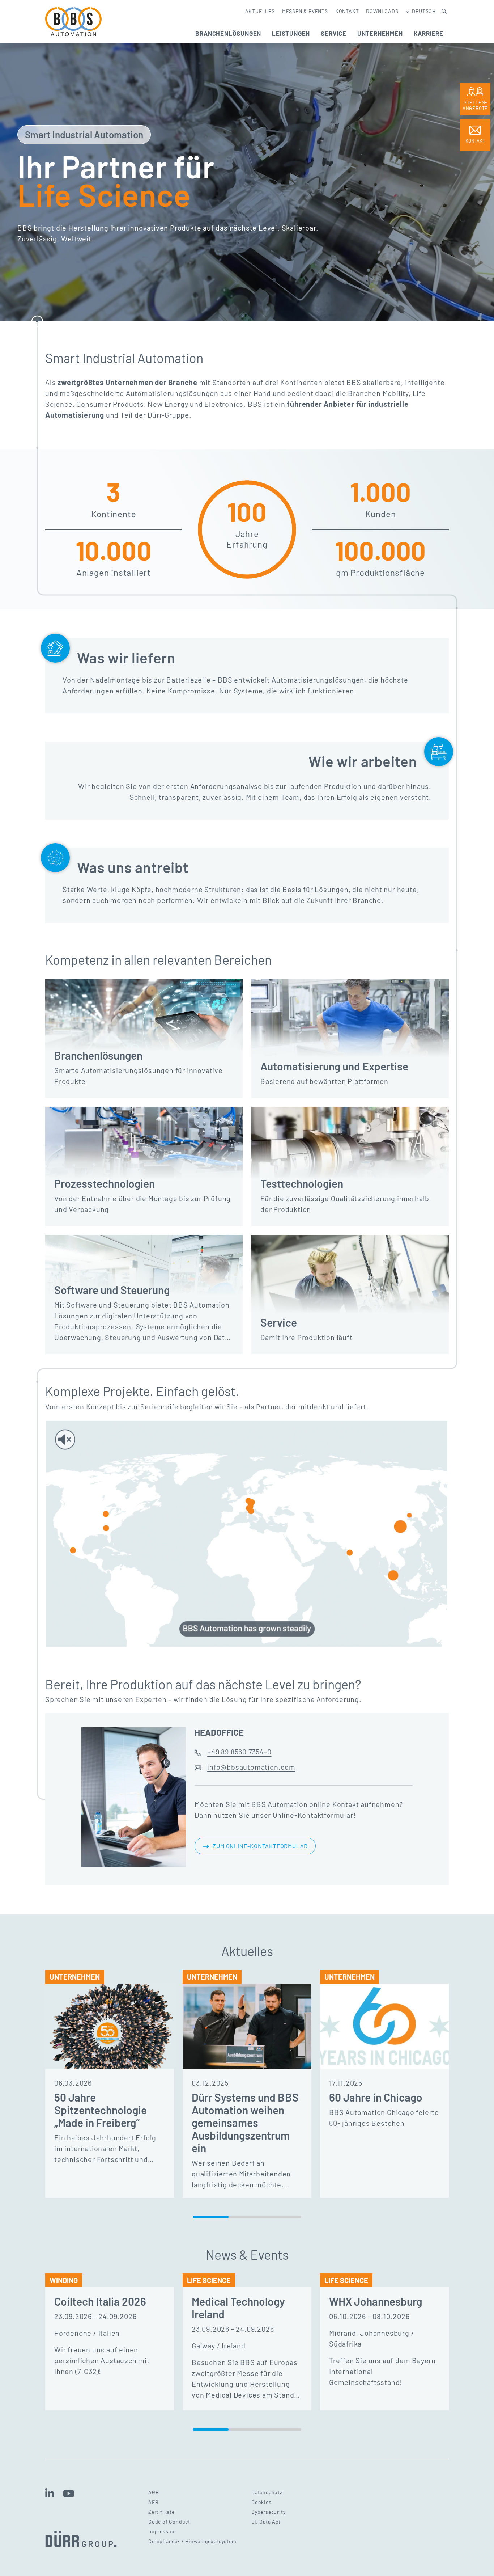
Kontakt (347, 11)
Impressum (162, 2531)
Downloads (382, 11)
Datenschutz (267, 2492)
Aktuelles (260, 11)
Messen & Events (305, 11)
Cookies (261, 2502)
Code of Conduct (169, 2522)
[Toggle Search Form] (444, 11)
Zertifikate (161, 2512)
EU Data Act (266, 2522)
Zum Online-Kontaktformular (260, 1846)
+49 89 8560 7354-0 (239, 1752)
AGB (154, 2492)
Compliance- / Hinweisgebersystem (192, 2541)
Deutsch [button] (423, 11)
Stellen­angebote (475, 105)
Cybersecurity (268, 2512)
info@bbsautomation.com (251, 1767)
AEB (153, 2502)
